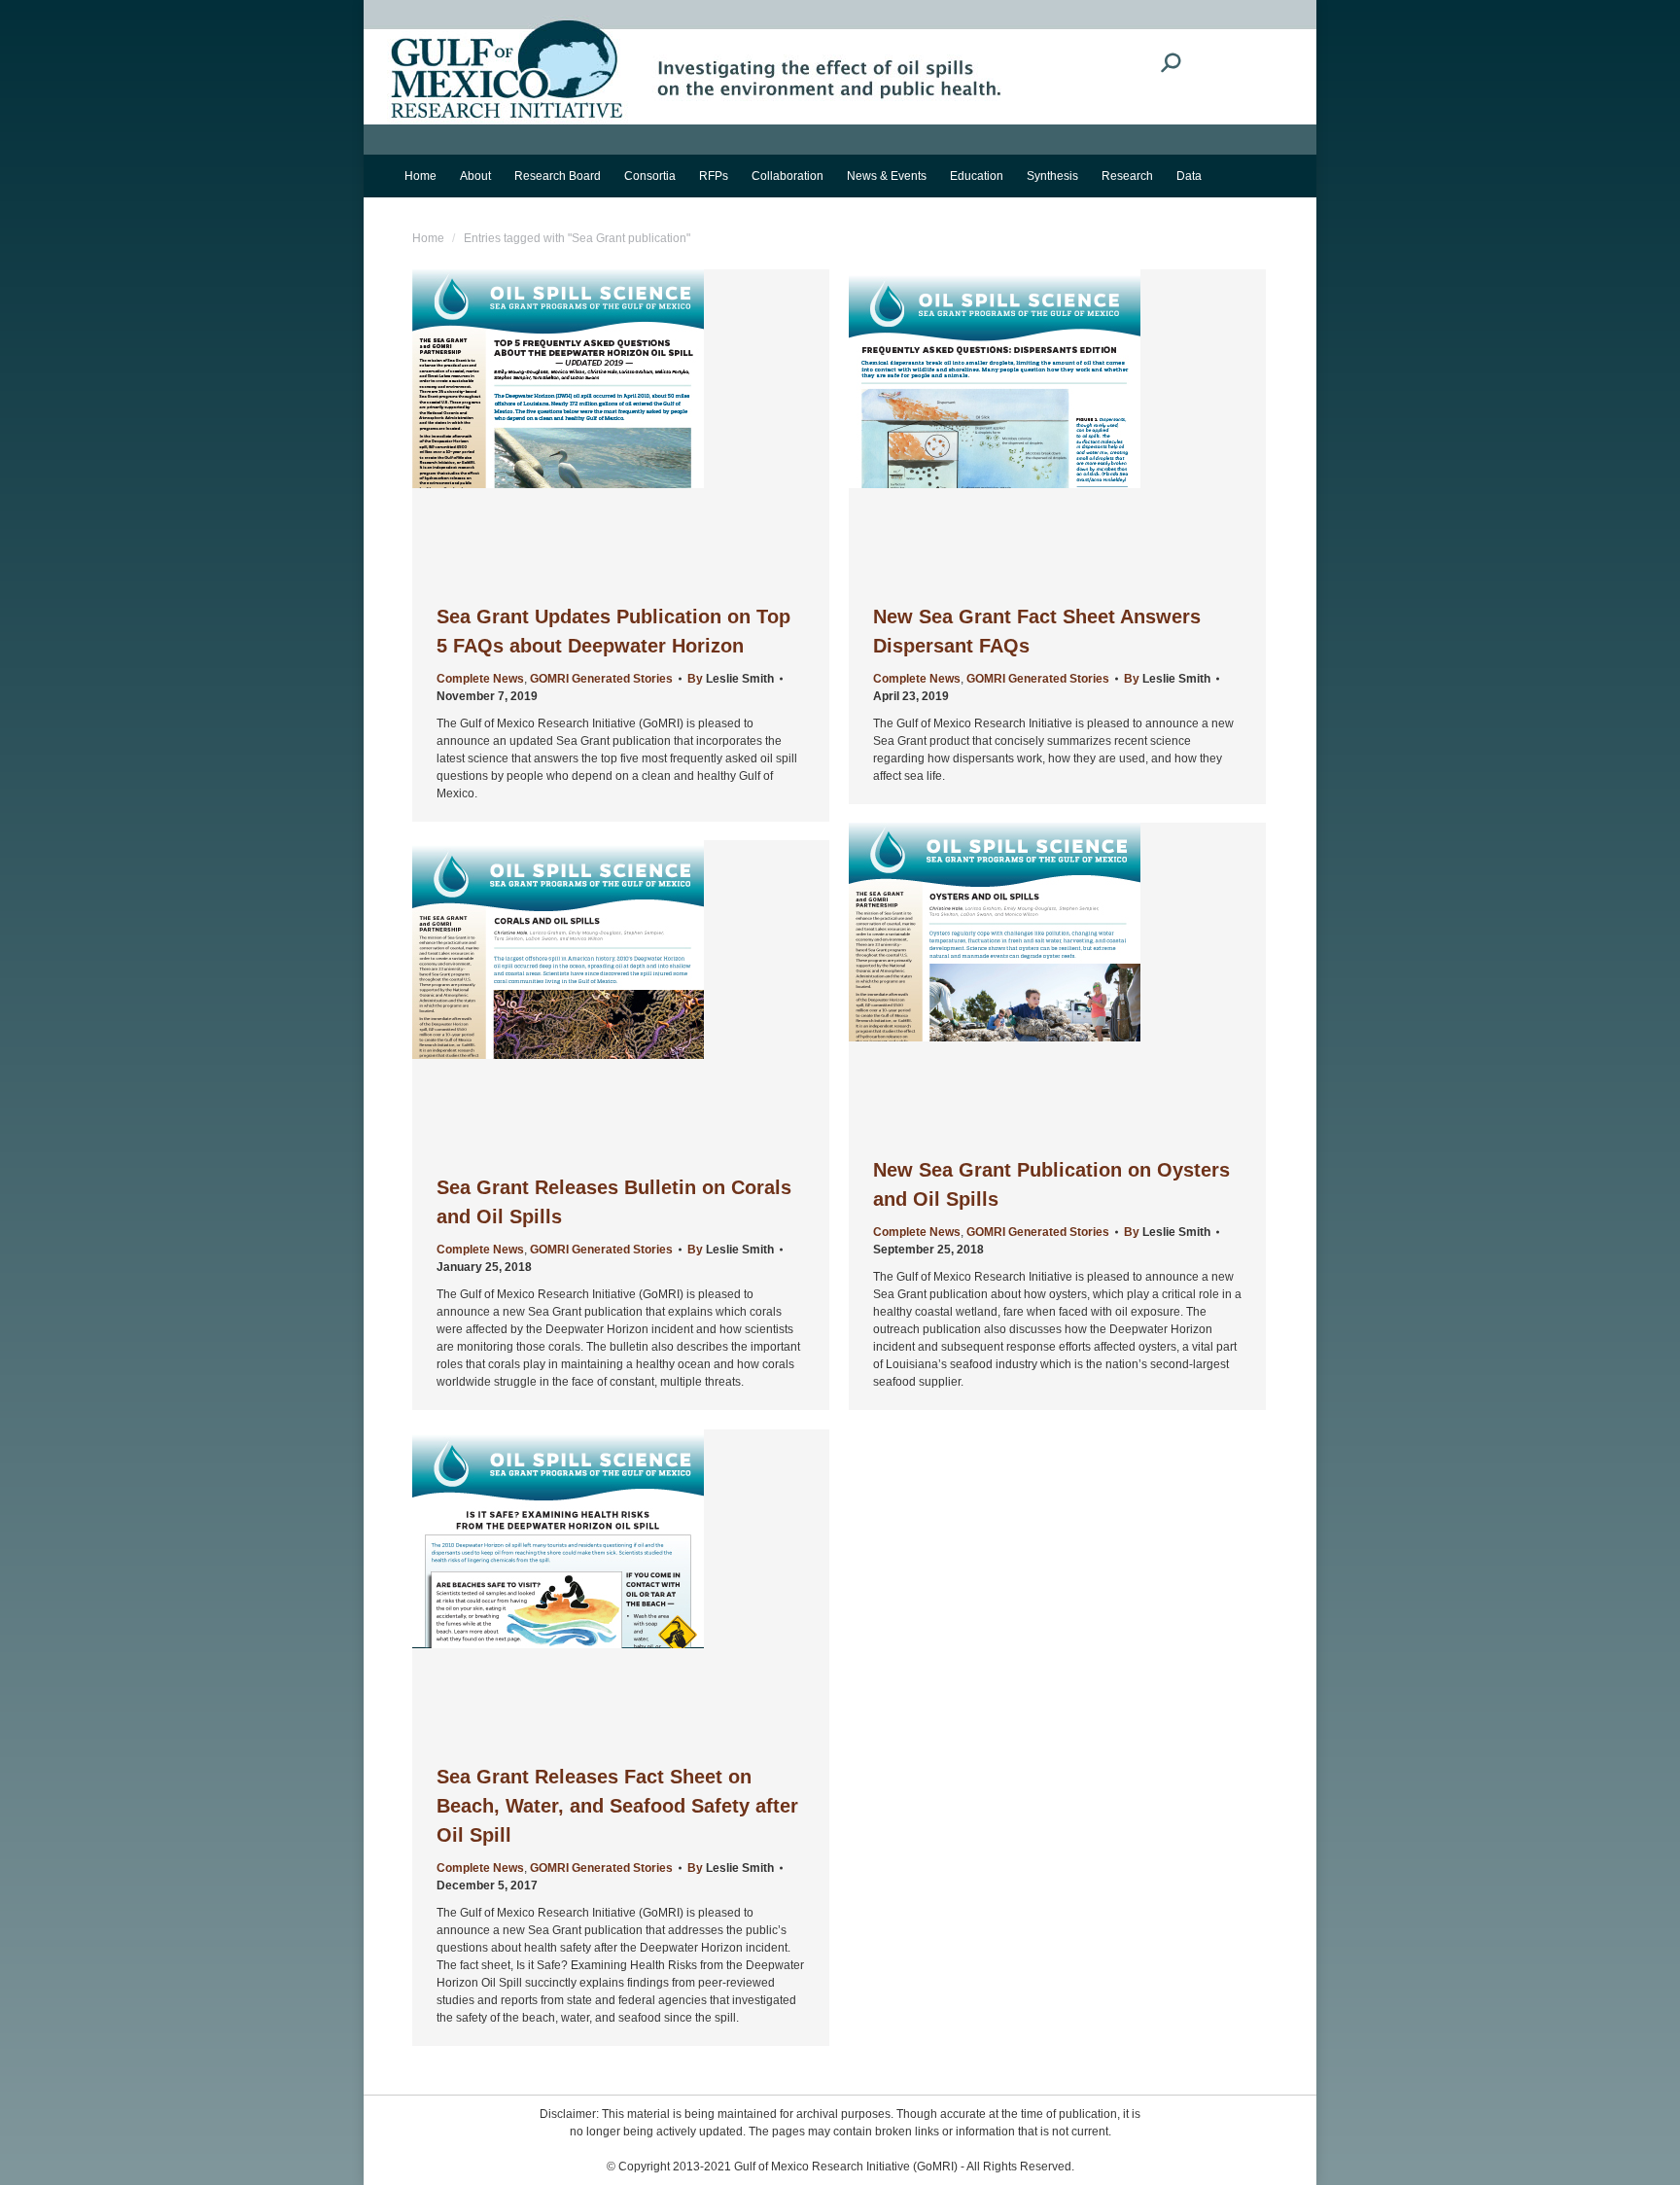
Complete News (480, 679)
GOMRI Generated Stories (601, 679)
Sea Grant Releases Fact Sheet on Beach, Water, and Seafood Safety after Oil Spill (617, 1806)
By (731, 679)
